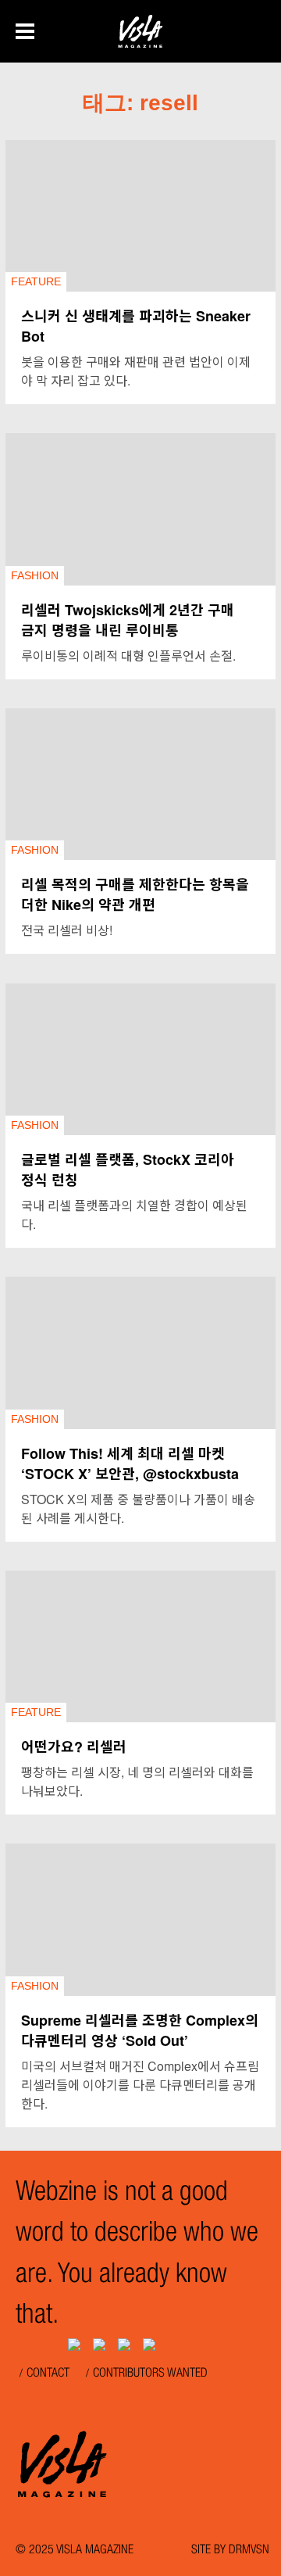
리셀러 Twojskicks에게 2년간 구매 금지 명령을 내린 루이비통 (128, 620)
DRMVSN (249, 2551)
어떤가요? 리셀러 (74, 1747)
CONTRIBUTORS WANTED (150, 2374)
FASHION (35, 575)
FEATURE (36, 281)
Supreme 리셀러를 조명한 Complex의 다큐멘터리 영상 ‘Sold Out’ (140, 2030)
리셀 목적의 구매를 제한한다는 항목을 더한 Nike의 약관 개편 (135, 894)
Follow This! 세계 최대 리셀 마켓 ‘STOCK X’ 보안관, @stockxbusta (130, 1464)
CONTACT (48, 2374)
